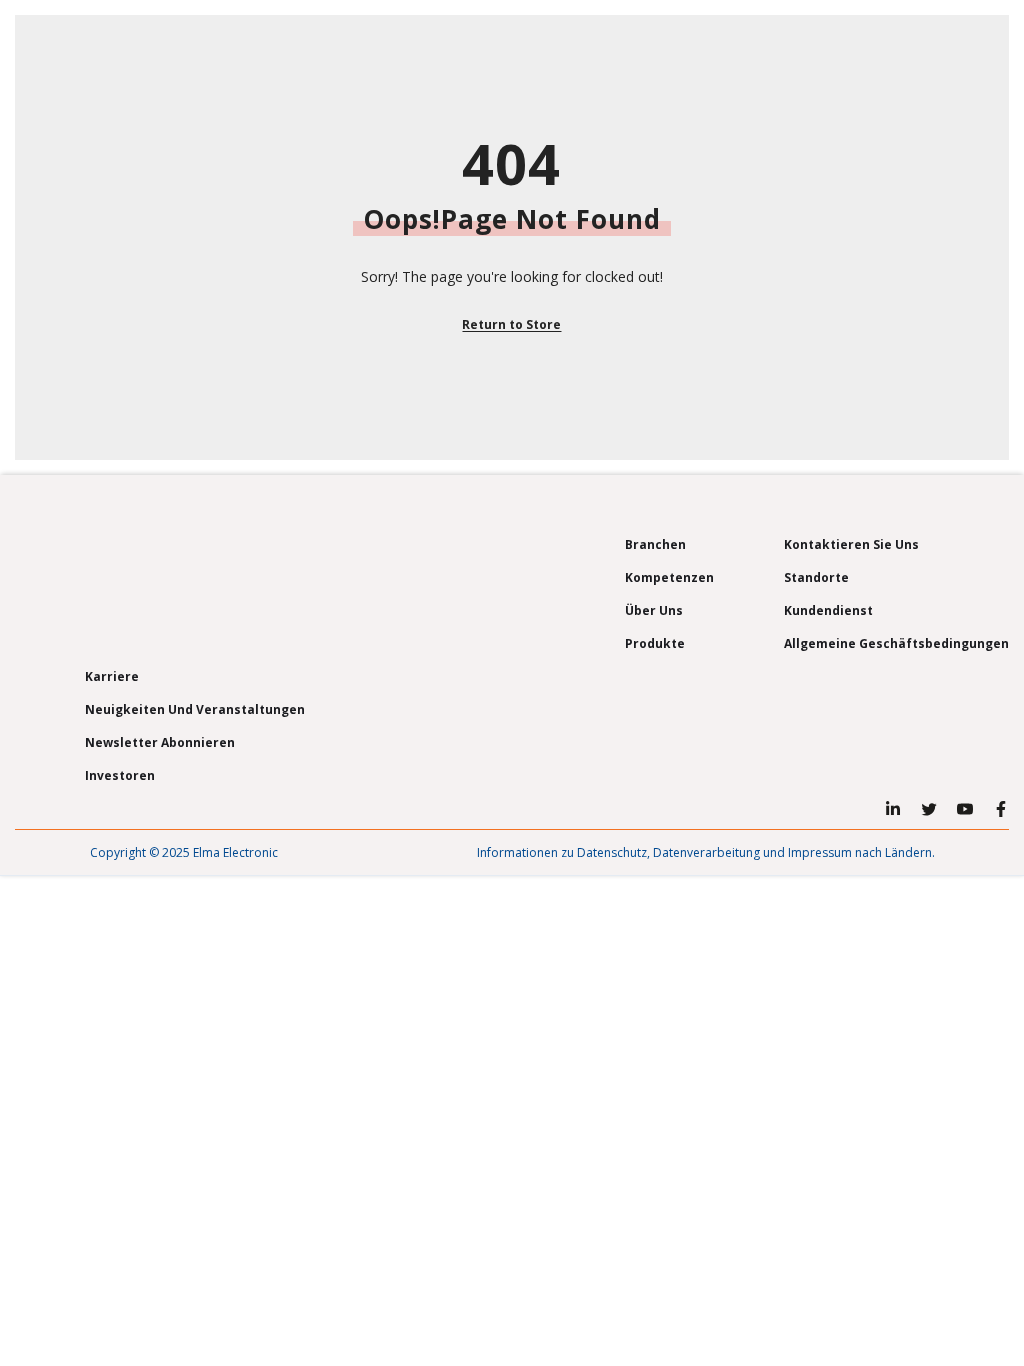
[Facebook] (1001, 809)
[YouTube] (965, 809)
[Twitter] (929, 809)
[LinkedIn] (893, 809)
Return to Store (511, 324)
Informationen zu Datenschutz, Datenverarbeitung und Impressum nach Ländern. (706, 852)
